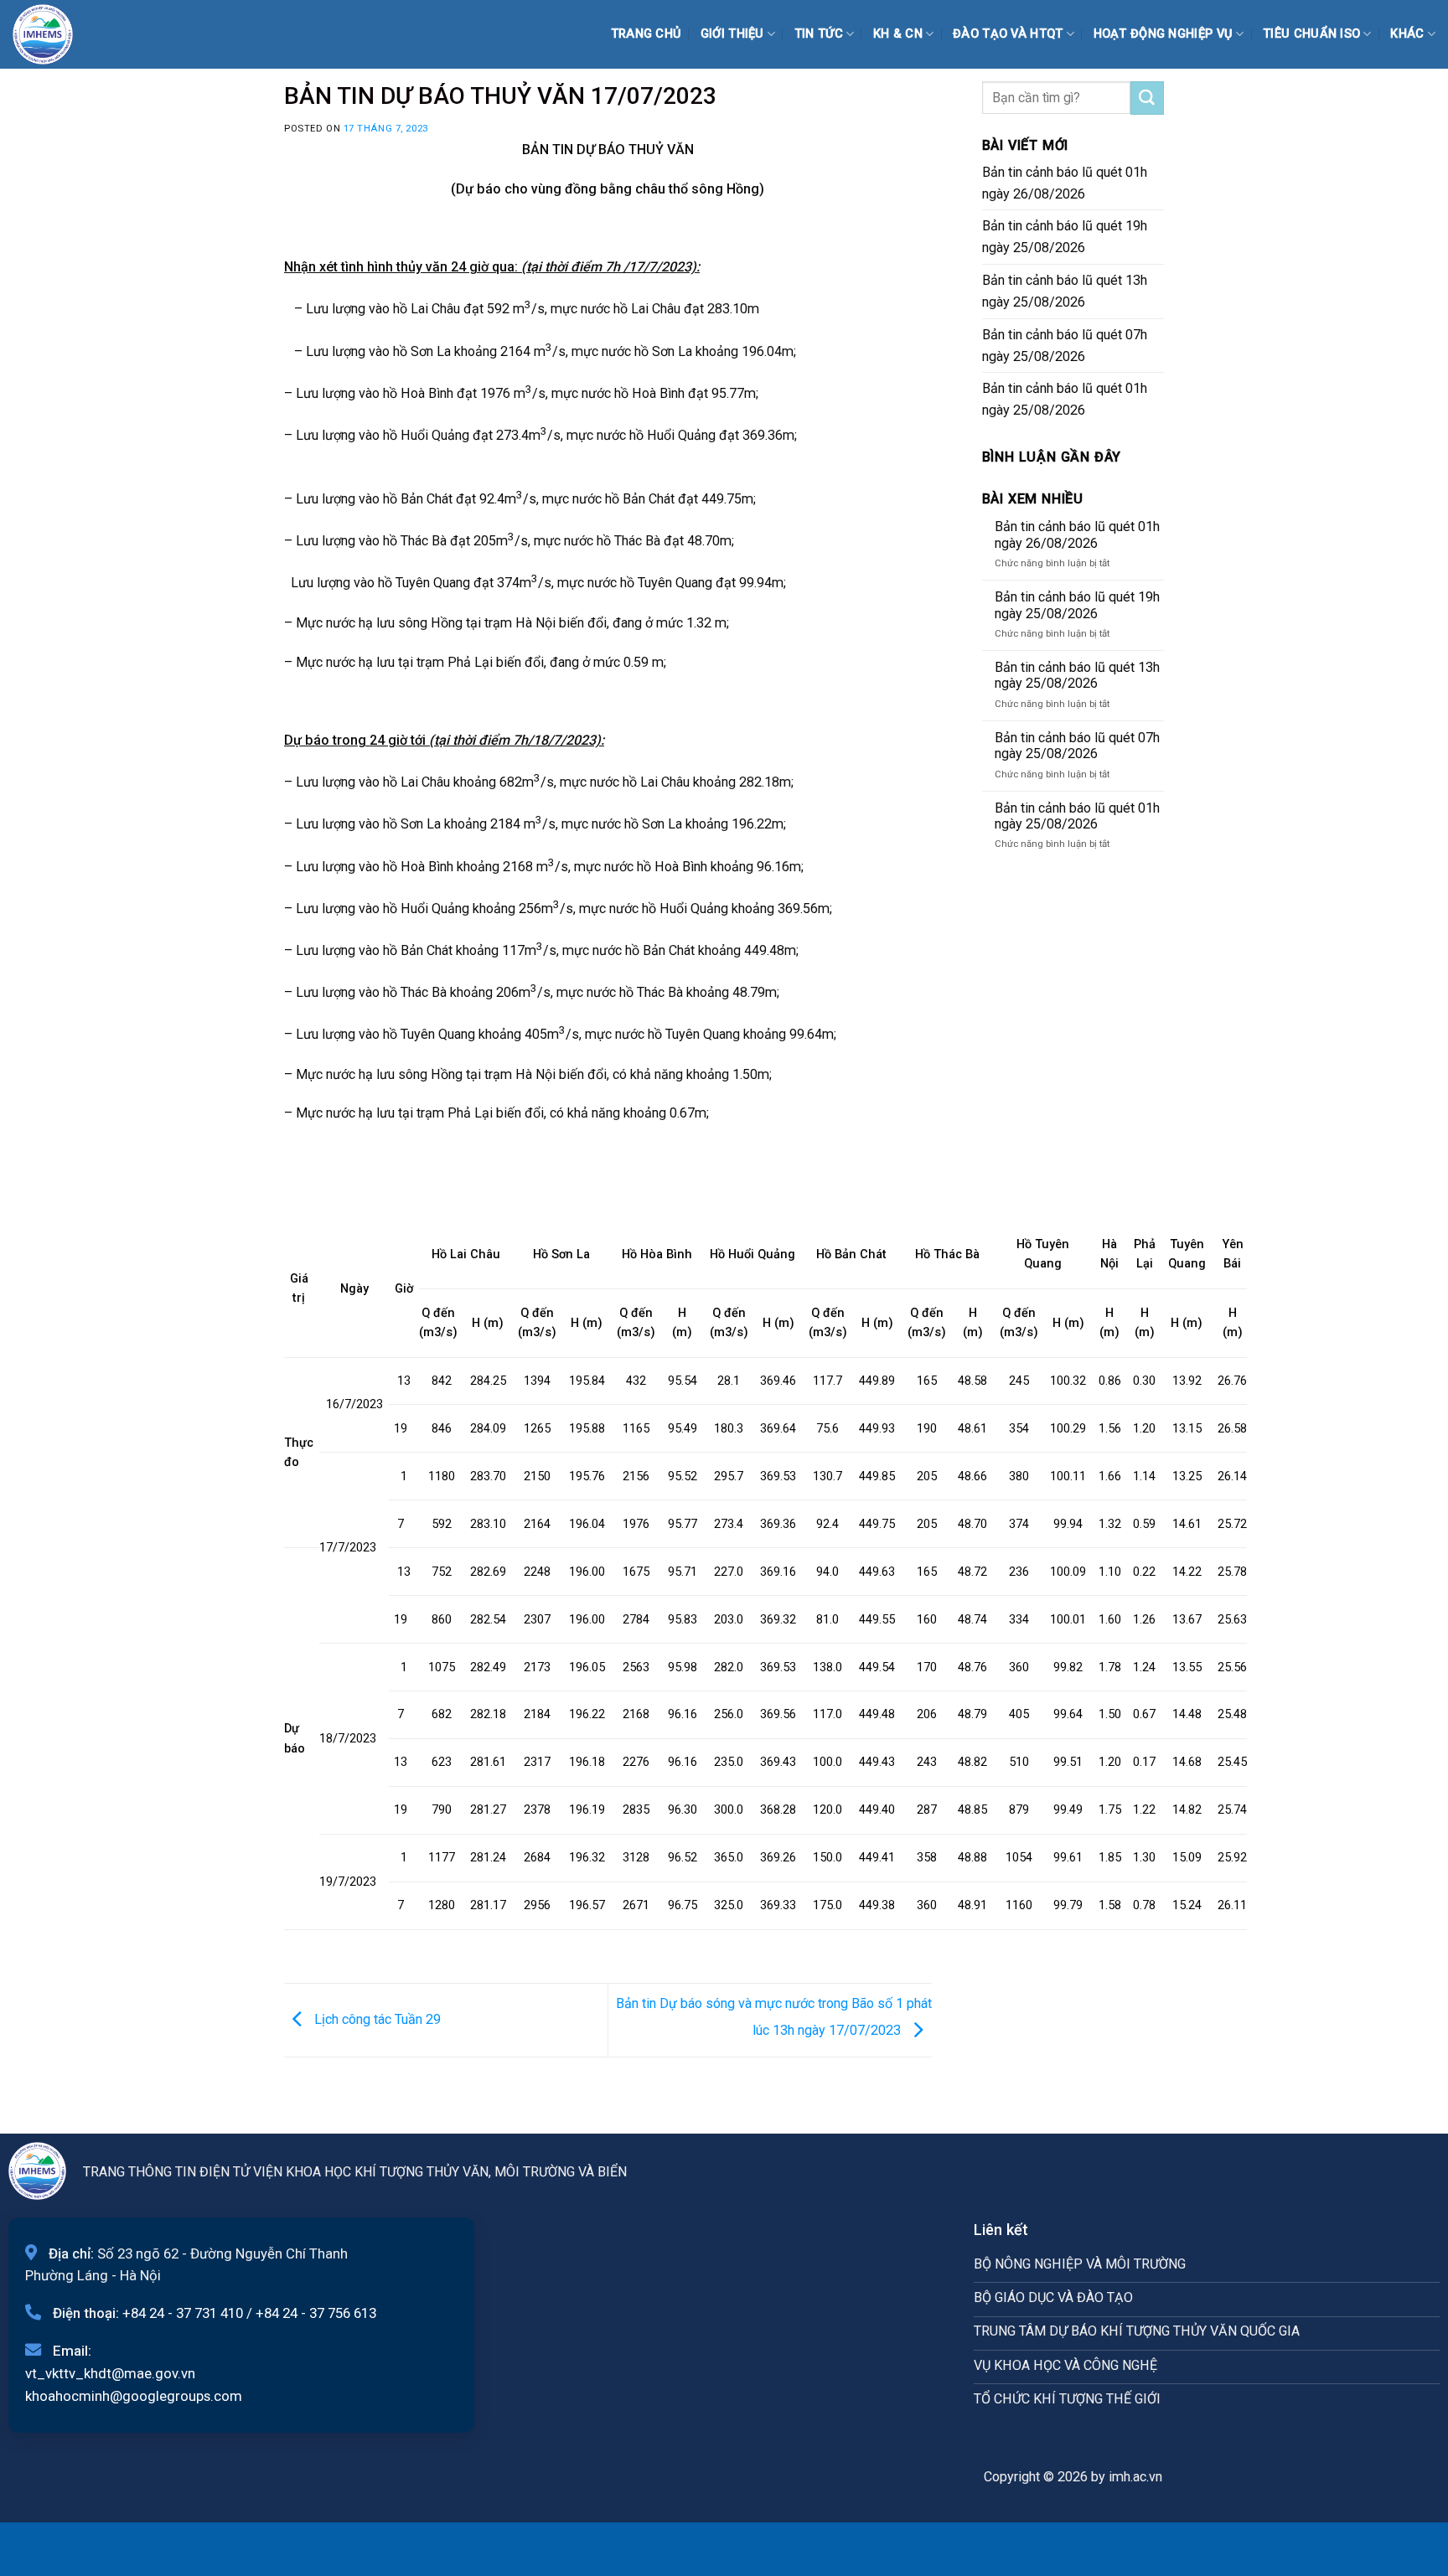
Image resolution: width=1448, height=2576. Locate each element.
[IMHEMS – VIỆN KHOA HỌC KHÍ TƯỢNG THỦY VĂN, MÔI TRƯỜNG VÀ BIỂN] (54, 34)
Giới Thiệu (732, 34)
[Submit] (1147, 98)
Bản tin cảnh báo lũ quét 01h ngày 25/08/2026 (1065, 399)
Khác (1407, 34)
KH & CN (898, 34)
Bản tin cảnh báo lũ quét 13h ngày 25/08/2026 (1065, 291)
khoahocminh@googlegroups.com (134, 2396)
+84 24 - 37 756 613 (316, 2313)
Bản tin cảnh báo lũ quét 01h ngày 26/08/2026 (1065, 183)
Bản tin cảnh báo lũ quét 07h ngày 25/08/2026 (1065, 346)
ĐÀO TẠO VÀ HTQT (1008, 34)
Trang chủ (646, 34)
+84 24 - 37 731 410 (183, 2313)
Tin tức (819, 34)
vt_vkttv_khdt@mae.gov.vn (110, 2373)
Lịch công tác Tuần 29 (376, 2019)
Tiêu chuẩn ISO (1311, 34)
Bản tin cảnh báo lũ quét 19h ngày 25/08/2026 (1065, 237)
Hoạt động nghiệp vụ (1164, 34)
